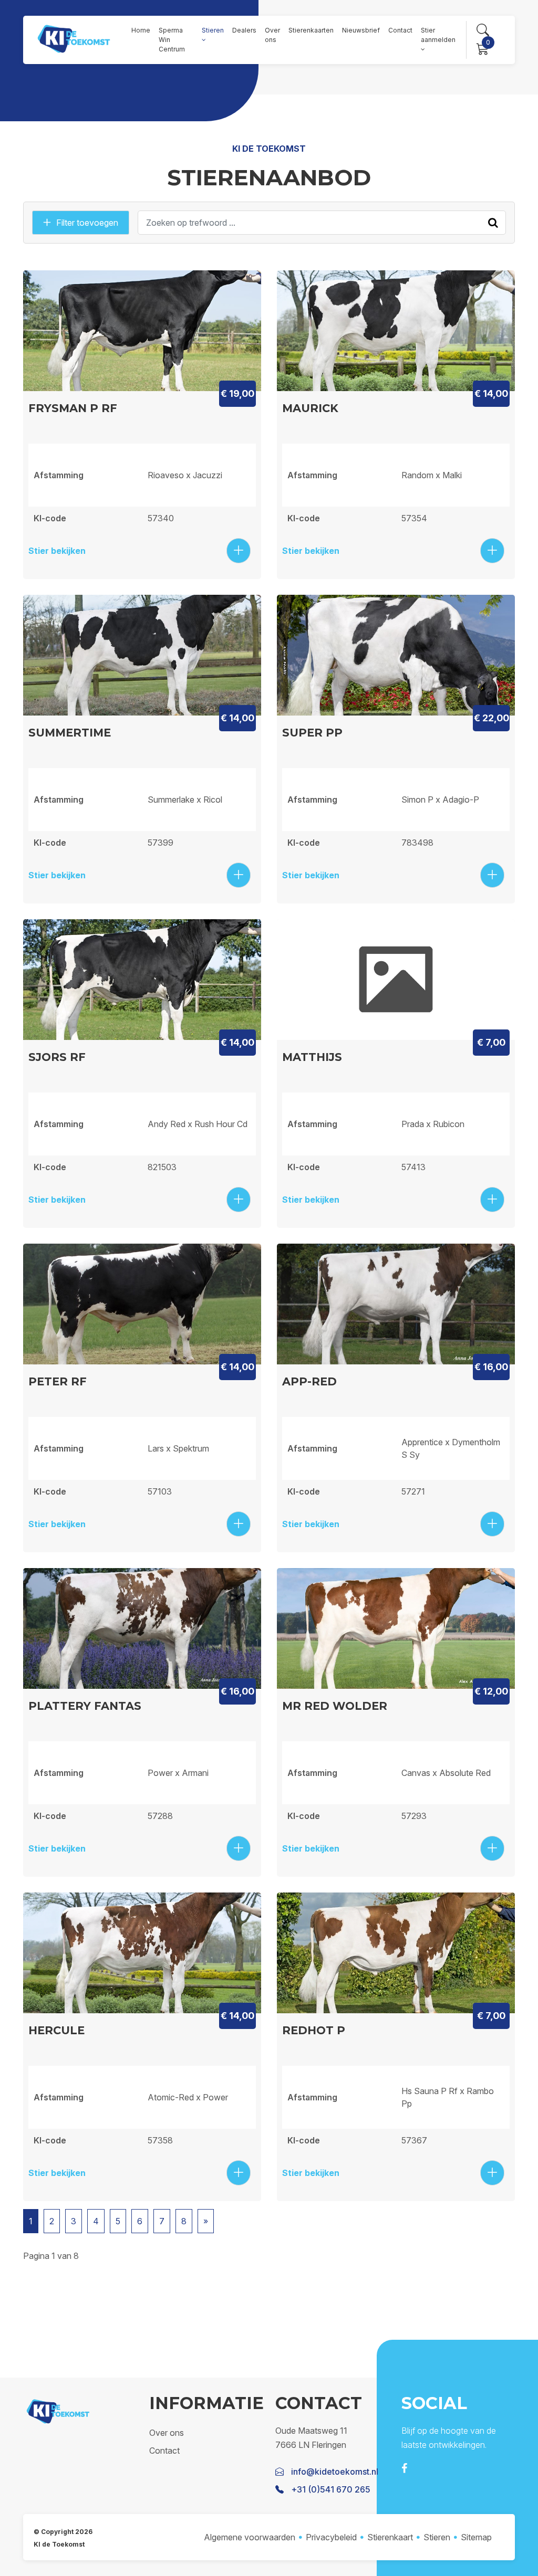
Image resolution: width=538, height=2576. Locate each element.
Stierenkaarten (311, 30)
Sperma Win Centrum (172, 40)
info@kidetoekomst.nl (335, 2472)
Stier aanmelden (438, 35)
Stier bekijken (57, 551)
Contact (400, 30)
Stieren (213, 30)
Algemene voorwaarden (250, 2537)
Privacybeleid (331, 2537)
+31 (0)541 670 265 (331, 2489)
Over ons (272, 35)
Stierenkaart (390, 2537)
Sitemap (476, 2537)
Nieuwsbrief (361, 30)
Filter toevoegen (87, 223)
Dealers (244, 30)
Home (141, 30)
